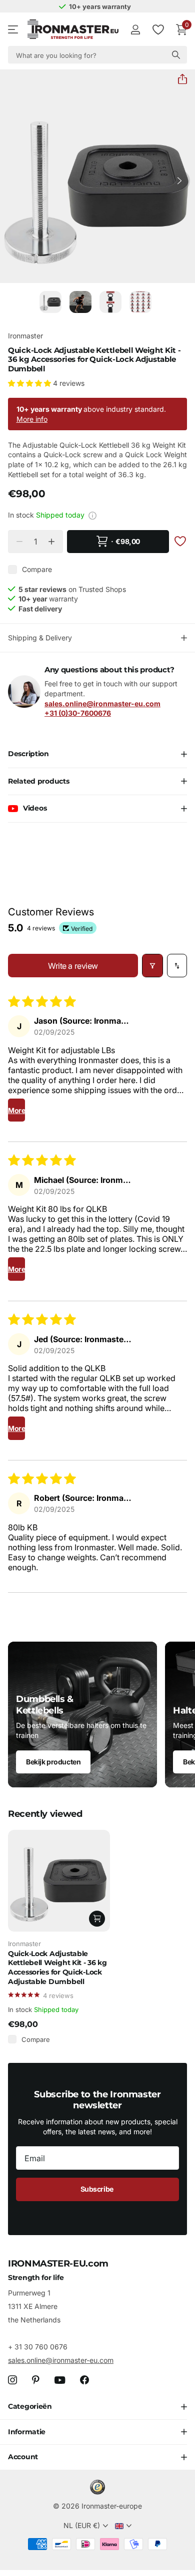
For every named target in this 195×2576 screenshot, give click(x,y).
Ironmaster (25, 336)
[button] (178, 79)
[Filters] (152, 966)
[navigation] (50, 302)
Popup (92, 515)
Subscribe (98, 2189)
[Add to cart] (97, 1919)
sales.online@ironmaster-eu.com (61, 2360)
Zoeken (176, 55)
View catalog (14, 30)
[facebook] (84, 2380)
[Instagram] (12, 2380)
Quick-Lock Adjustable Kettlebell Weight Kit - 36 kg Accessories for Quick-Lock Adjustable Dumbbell (57, 1968)
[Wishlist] (158, 29)
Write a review (73, 966)
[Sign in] (135, 29)
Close (97, 2407)
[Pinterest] (36, 2380)
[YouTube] (60, 2380)
